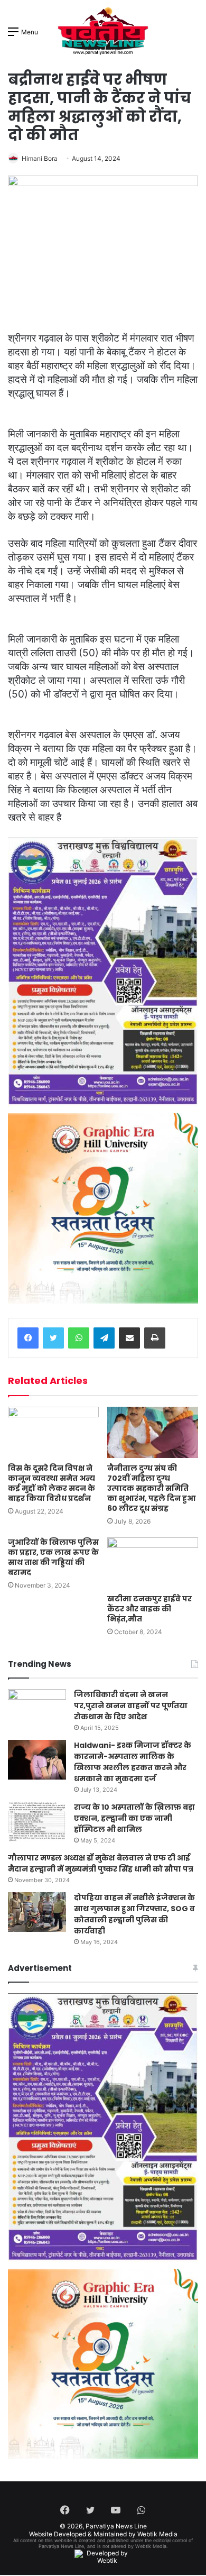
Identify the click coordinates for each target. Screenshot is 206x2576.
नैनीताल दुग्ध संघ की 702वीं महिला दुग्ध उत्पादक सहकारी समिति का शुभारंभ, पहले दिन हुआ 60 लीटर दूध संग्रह (151, 1488)
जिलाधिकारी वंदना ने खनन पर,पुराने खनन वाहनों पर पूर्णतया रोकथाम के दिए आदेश (131, 1706)
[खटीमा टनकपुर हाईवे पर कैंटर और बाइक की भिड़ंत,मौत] (153, 1563)
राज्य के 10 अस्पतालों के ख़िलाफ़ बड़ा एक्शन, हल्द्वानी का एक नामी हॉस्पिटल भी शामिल (134, 1818)
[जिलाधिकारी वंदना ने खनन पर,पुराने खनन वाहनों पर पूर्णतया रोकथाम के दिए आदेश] (37, 1709)
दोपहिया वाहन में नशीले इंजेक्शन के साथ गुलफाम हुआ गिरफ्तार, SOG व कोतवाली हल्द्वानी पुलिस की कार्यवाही (134, 1914)
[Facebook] (28, 1338)
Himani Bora (40, 158)
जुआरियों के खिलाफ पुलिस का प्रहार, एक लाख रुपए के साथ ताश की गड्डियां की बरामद (53, 1557)
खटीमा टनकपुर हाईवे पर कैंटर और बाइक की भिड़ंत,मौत (149, 1609)
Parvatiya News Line (116, 2526)
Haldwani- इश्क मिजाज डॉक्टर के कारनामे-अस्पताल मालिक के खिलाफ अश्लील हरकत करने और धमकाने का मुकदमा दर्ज (133, 1762)
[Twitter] (53, 1338)
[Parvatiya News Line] (103, 31)
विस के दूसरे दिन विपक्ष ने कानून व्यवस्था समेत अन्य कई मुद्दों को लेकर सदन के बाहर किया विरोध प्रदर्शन (51, 1483)
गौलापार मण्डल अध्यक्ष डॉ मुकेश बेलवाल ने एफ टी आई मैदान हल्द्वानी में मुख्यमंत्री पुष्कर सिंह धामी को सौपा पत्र (101, 1863)
